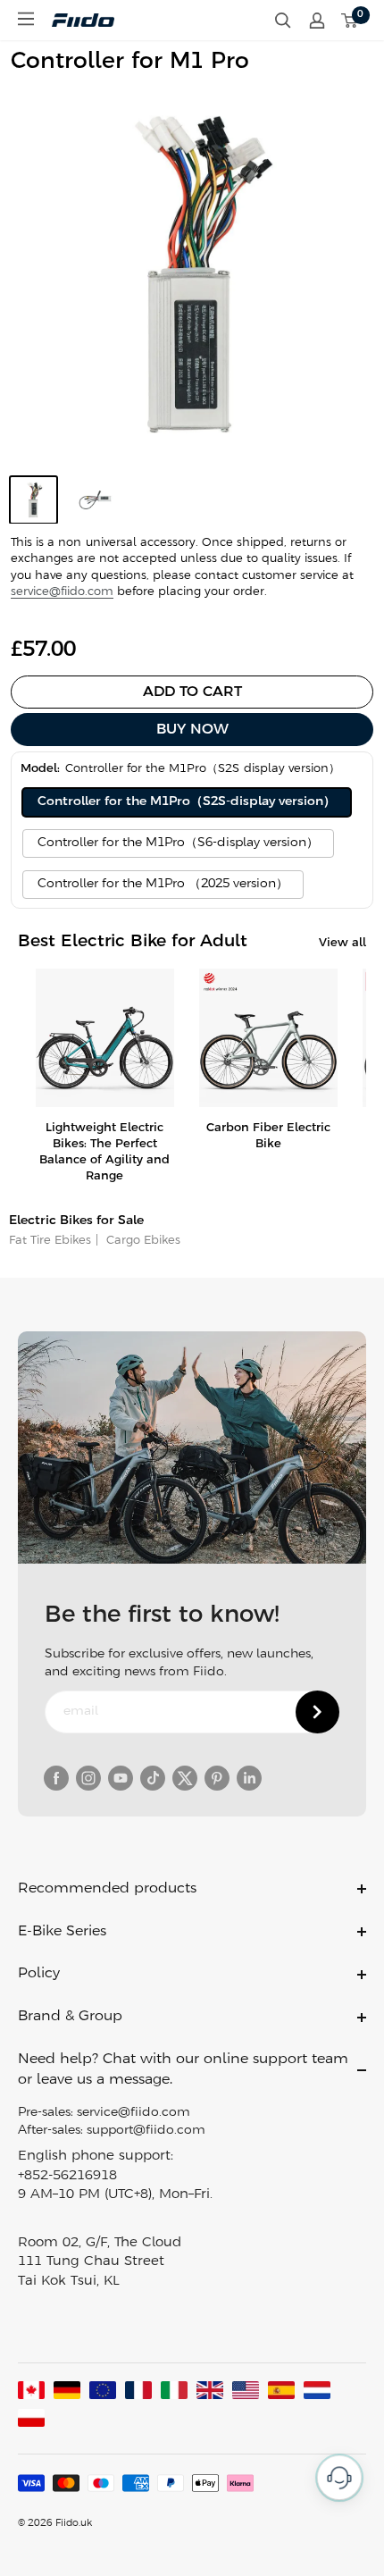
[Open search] (283, 21)
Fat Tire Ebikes (50, 1241)
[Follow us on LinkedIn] (249, 1778)
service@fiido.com (62, 592)
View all (342, 943)
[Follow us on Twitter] (185, 1778)
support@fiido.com (146, 2131)
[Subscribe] (317, 1712)
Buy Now (192, 730)
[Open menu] (26, 19)
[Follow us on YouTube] (121, 1778)
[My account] (317, 21)
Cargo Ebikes (142, 1241)
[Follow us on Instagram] (88, 1778)
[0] (350, 21)
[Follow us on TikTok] (153, 1778)
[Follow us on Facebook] (56, 1778)
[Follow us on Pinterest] (217, 1778)
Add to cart (192, 692)
